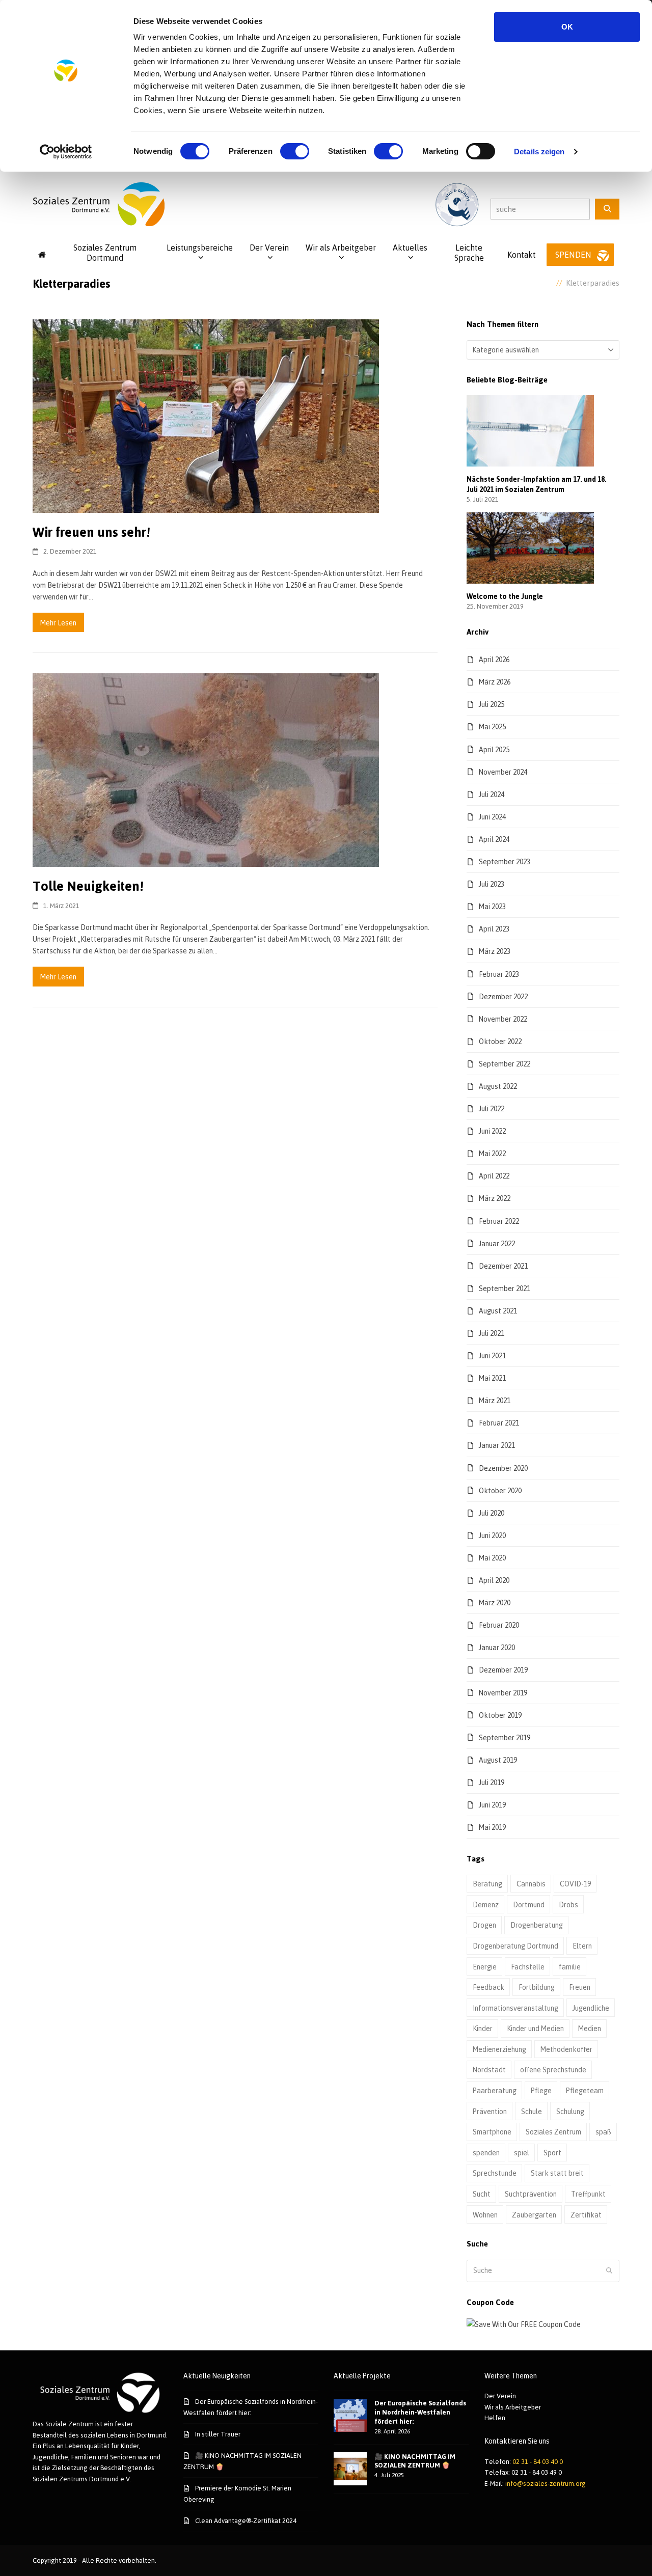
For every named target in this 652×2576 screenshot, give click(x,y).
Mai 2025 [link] (492, 727)
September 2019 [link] (505, 1737)
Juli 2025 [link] (492, 704)
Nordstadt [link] (489, 2070)
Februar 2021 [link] (499, 1423)
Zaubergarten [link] (534, 2215)
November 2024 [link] (503, 772)
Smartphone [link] (492, 2132)
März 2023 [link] (495, 951)
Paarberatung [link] (495, 2090)
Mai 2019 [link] (492, 1827)
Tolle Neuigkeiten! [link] (88, 886)
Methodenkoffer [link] (566, 2049)
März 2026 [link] (495, 682)
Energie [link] (485, 1967)
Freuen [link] (580, 1987)
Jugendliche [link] (591, 2008)
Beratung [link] (487, 1884)
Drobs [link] (568, 1904)
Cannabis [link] (531, 1884)
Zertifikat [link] (586, 2215)
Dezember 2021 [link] (503, 1266)
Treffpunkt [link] (588, 2194)
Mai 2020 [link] (492, 1558)
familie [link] (570, 1967)
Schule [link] (532, 2111)
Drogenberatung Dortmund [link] (515, 1946)
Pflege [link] (541, 2090)
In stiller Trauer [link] (218, 2434)
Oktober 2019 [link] (500, 1715)
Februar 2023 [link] (499, 974)
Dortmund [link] (529, 1904)
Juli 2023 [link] (492, 884)
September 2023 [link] (505, 861)
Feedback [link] (488, 1987)
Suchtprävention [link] (531, 2194)
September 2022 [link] (505, 1064)
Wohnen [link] (485, 2215)
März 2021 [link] (495, 1400)
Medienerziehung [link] (499, 2049)
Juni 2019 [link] (492, 1805)
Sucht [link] (482, 2194)
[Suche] (607, 209)
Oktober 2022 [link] (500, 1041)
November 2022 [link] (503, 1019)
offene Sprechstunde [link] (553, 2070)
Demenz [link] (486, 1904)
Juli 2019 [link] (492, 1782)
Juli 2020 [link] (492, 1513)
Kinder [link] (483, 2028)
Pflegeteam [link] (585, 2090)
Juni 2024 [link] (492, 817)
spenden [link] (486, 2153)
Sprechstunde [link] (495, 2173)
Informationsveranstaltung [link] (515, 2008)
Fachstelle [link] (528, 1967)
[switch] (295, 151)
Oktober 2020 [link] (500, 1490)
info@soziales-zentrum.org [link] (546, 2483)
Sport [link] (552, 2153)
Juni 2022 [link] (492, 1131)
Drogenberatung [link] (537, 1925)
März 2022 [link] (495, 1198)
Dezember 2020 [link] (503, 1468)
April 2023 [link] (494, 929)
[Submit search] (609, 2271)
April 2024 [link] (494, 839)
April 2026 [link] (494, 659)
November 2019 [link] (503, 1693)
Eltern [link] (582, 1946)
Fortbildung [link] (537, 1987)
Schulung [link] (570, 2111)
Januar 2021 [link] (497, 1445)
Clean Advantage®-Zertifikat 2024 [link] (246, 2520)
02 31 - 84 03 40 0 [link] (538, 2461)
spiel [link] (522, 2153)
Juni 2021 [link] (492, 1355)
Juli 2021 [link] (492, 1333)
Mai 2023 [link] (492, 906)
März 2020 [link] (495, 1602)
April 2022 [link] (494, 1176)
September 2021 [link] (505, 1288)
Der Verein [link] (500, 2396)
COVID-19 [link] (575, 1884)
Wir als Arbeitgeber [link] (513, 2407)
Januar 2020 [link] (497, 1647)
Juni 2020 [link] (492, 1535)
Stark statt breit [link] (557, 2173)
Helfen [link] (495, 2418)
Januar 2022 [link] (497, 1243)
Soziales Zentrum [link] (553, 2132)
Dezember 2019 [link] (503, 1670)
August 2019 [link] (498, 1760)
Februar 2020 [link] (499, 1625)
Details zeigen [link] (539, 152)
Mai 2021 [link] (492, 1378)
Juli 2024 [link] (492, 794)
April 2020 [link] (494, 1580)
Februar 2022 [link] (499, 1221)
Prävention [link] (490, 2111)
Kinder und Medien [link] (535, 2028)
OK (567, 27)
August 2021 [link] (498, 1311)
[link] (66, 152)
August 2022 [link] (498, 1086)
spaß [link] (603, 2132)
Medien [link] (590, 2028)
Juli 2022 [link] (492, 1108)
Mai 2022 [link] (492, 1153)
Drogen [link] (484, 1925)
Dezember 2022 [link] (503, 996)
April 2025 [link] (494, 749)
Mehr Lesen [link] (58, 623)
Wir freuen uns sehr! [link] (91, 532)
